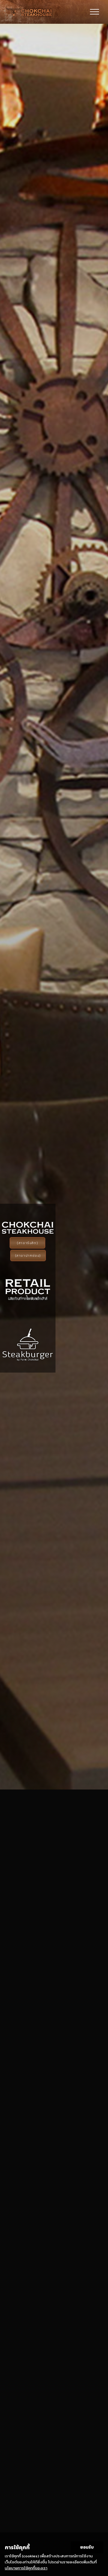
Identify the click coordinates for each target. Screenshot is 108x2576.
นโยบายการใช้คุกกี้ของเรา (26, 2568)
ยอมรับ (87, 2547)
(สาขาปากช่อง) (28, 1255)
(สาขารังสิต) (27, 1243)
